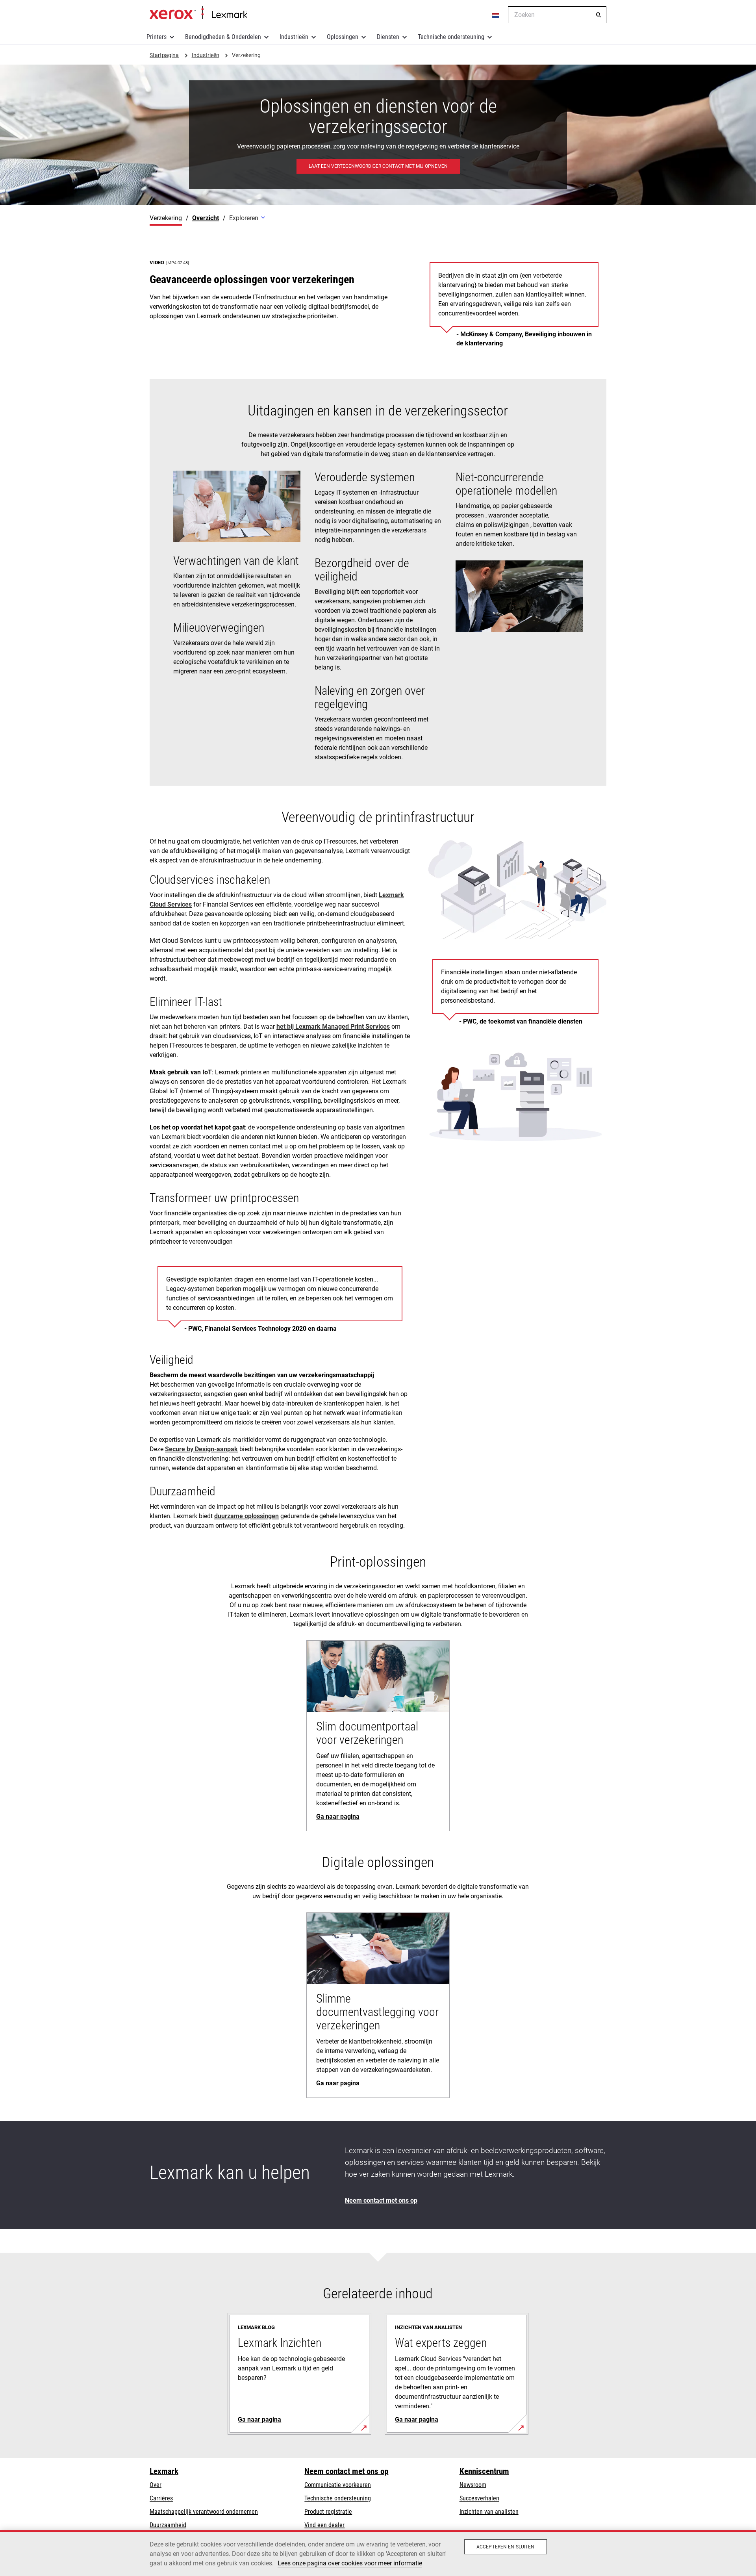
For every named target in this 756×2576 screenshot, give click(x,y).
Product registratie (328, 2512)
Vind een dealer (324, 2525)
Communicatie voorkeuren (338, 2485)
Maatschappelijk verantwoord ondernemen (204, 2512)
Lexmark (164, 2471)
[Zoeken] (598, 15)
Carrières (161, 2498)
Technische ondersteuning (451, 37)
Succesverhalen (479, 2498)
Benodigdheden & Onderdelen (223, 37)
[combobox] (557, 15)
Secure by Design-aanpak (201, 1449)
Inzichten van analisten (489, 2512)
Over (156, 2485)
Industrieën (294, 37)
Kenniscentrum (484, 2471)
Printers (157, 37)
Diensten (388, 37)
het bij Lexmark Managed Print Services (333, 1027)
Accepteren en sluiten (506, 2547)
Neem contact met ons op (346, 2471)
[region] (378, 2553)
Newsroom (473, 2485)
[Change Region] (496, 15)
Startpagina (198, 13)
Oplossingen (343, 37)
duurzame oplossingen (246, 1516)
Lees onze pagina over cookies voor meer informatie (350, 2563)
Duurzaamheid (168, 2525)
